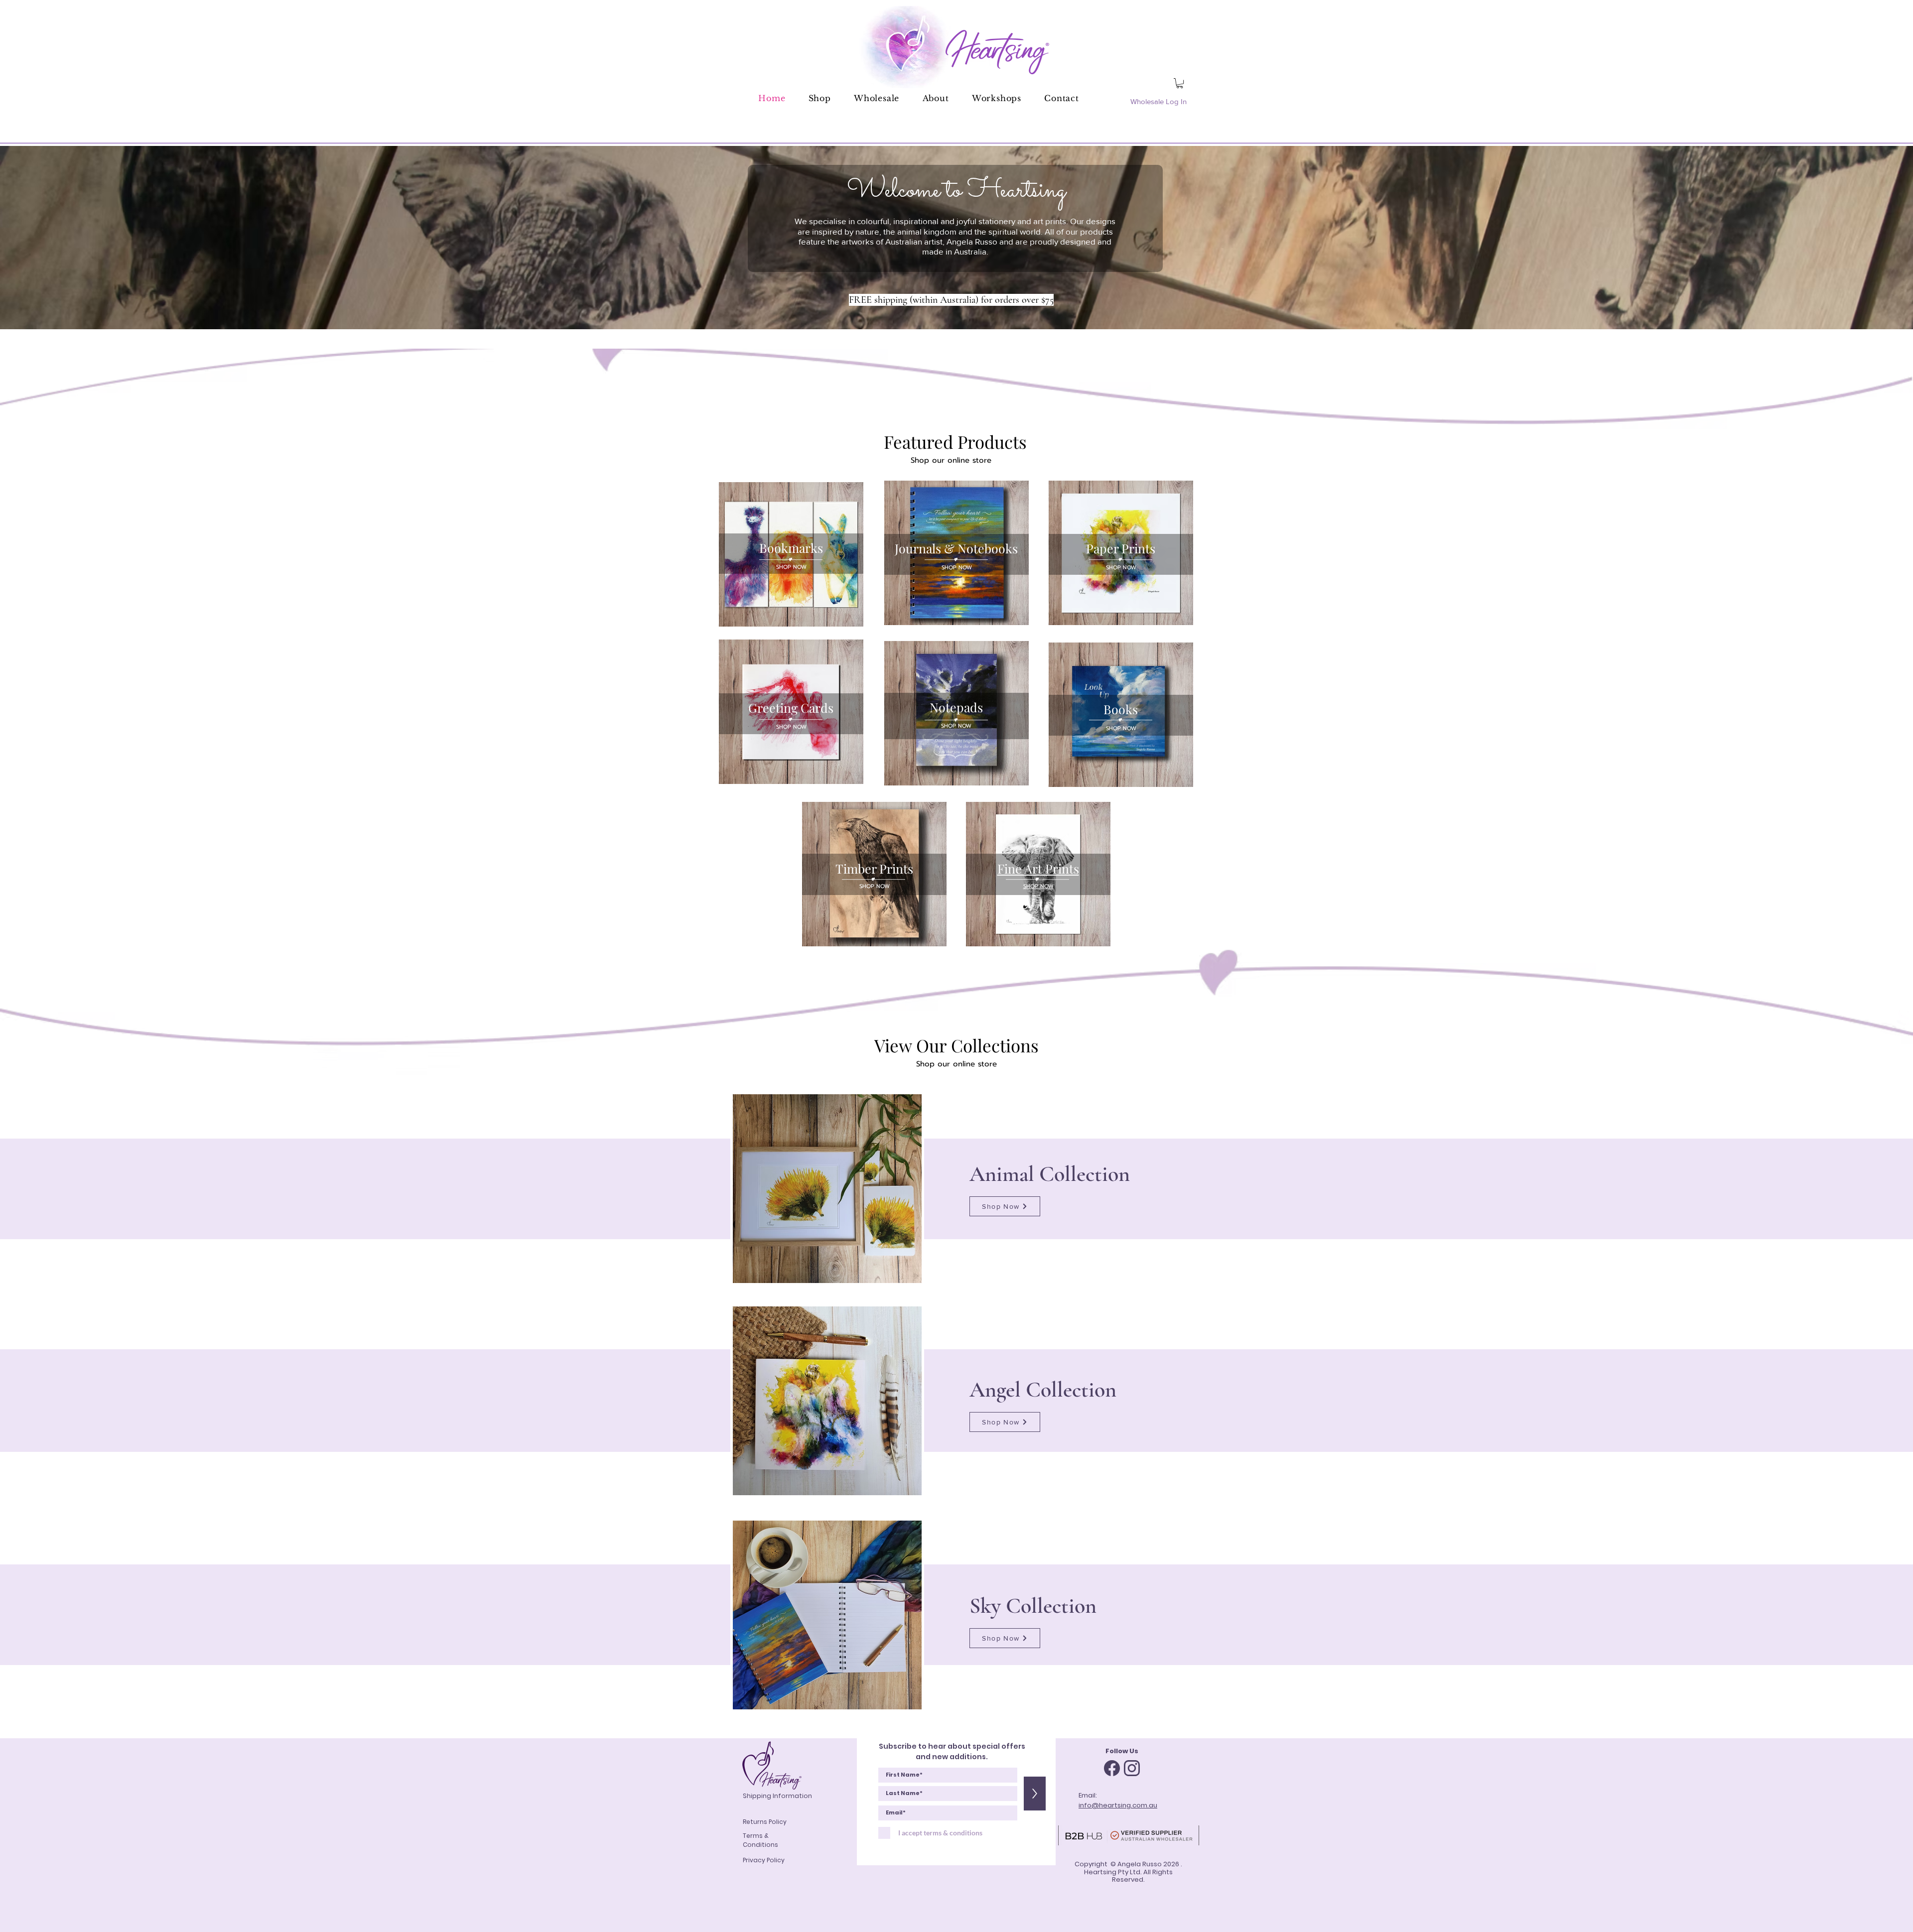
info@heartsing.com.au (1118, 1805)
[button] (1180, 83)
